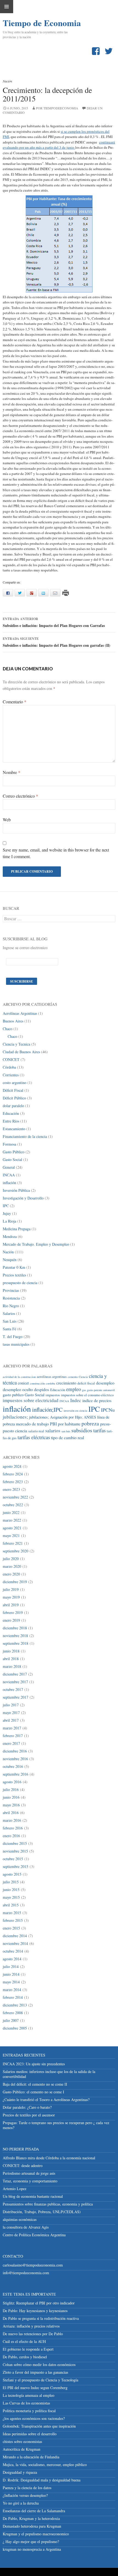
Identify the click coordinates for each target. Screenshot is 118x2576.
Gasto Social (12, 1160)
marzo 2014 (12, 1990)
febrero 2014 (13, 1997)
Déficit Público (14, 1098)
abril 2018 (11, 1659)
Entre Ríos (11, 1121)
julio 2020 (11, 1559)
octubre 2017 (13, 1689)
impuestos (53, 1395)
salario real (36, 1431)
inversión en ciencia (75, 1411)
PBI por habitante (65, 1424)
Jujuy (7, 1213)
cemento (73, 1377)
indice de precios (97, 1400)
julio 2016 (11, 1789)
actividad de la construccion (19, 1377)
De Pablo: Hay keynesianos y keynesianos (35, 2311)
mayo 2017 (11, 1713)
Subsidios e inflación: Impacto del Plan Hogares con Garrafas (54, 622)
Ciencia (83, 1377)
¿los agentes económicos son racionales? (34, 2418)
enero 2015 (11, 1928)
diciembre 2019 (15, 1582)
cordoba (50, 1383)
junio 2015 (11, 1890)
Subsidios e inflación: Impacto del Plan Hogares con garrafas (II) (57, 642)
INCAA (9, 1175)
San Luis (10, 1321)
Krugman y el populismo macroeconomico (36, 2534)
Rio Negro (11, 1306)
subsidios (82, 1430)
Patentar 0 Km (14, 1267)
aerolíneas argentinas (52, 1377)
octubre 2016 (13, 1766)
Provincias (11, 1290)
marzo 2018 (12, 1666)
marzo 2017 (12, 1728)
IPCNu (108, 1410)
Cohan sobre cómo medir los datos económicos (39, 2364)
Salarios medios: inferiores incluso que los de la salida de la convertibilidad (49, 2074)
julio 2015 (11, 1882)
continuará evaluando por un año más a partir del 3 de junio (59, 145)
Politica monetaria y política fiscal (29, 2411)
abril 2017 (11, 1720)
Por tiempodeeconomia (57, 108)
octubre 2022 (13, 1505)
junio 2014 (11, 1974)
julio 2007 (11, 2020)
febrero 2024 (13, 1474)
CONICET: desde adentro (23, 2165)
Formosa (9, 1144)
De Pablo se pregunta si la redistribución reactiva (41, 2318)
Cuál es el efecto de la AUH (24, 2341)
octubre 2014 (13, 1951)
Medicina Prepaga (17, 1229)
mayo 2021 (11, 1536)
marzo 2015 (12, 1913)
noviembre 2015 (15, 1851)
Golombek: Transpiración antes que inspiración (39, 2426)
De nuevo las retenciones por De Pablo (33, 2334)
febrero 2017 (13, 1736)
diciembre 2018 (15, 1628)
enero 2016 (11, 1836)
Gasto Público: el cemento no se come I (33, 2092)
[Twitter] (110, 51)
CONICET (11, 1059)
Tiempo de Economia (30, 23)
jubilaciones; (15, 1417)
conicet (23, 1383)
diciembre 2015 (15, 1843)
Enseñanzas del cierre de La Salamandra (34, 2511)
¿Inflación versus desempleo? (25, 2495)
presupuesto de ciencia (20, 1283)
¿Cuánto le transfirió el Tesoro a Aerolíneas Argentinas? (46, 2100)
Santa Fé (9, 1329)
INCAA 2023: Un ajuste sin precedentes (34, 2064)
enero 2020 (11, 1574)
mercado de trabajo (32, 1424)
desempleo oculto (18, 1389)
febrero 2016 (13, 1828)
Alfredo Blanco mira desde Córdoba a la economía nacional (49, 2158)
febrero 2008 (13, 2013)
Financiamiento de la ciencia (25, 1136)
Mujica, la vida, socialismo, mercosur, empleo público (45, 2465)
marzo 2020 (12, 1566)
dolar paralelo (13, 1106)
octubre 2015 (13, 1859)
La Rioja (9, 1221)
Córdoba (9, 1067)
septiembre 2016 (16, 1774)
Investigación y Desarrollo (23, 1198)
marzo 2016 (12, 1820)
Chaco (8, 1029)
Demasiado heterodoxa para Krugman (32, 2526)
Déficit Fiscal (13, 1090)
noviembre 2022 (15, 1497)
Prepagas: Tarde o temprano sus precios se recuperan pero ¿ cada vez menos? (56, 2125)
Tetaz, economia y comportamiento (30, 2181)
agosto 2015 (12, 1874)
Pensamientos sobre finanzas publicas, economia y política (48, 2204)
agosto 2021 (12, 1528)
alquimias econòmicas (20, 2219)
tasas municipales (16, 1344)
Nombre (12, 772)
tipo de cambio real (68, 1437)
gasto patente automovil (101, 1390)
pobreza (90, 1423)
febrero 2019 (13, 1612)
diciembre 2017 (15, 1674)
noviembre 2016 (15, 1759)
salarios (53, 1431)
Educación (11, 1113)
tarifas (99, 1430)
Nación (7, 81)
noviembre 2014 (15, 1943)
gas (84, 1390)
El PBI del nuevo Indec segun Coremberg (35, 2388)
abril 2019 (11, 1605)
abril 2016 (11, 1813)
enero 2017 (11, 1743)
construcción (37, 1383)
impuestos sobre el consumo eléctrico (87, 1395)
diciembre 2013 (15, 2005)
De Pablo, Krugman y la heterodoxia (31, 2518)
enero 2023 (11, 1489)
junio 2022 (11, 1512)
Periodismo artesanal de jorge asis (29, 2173)
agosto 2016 (12, 1782)
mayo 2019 (11, 1597)
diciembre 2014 (15, 1936)
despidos (42, 1389)
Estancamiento (14, 1129)
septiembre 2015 (16, 1866)
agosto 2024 (12, 1466)
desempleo (105, 1383)
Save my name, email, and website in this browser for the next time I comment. (56, 853)
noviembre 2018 (15, 1636)
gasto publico (13, 1395)
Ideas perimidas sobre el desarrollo (30, 2434)
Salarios (9, 1313)
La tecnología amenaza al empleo (29, 2395)
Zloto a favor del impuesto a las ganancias (35, 2372)
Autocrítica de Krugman (22, 2449)
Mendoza (10, 1236)
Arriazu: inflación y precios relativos (31, 2326)
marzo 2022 (12, 1520)
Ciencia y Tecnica (16, 1044)
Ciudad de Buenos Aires (21, 1052)
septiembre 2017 (16, 1697)
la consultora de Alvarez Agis (26, 2227)
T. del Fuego (13, 1337)
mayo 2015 (11, 1897)
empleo (74, 1389)
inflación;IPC (47, 1409)
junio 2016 (11, 1797)
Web (7, 819)
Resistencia (11, 1298)
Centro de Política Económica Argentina (34, 2235)
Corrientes (11, 1075)
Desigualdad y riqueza (20, 2472)
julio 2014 (11, 1966)
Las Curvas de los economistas (26, 2403)
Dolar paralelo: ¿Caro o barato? (27, 2107)
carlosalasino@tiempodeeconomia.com (33, 2265)
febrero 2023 (13, 1482)
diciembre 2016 (15, 1751)
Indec (76, 1400)
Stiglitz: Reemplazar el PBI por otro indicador (39, 2303)
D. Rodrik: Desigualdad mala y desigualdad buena (42, 2480)
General (9, 1167)
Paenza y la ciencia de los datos (27, 2488)
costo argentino (15, 1083)
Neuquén (10, 1260)
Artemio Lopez (15, 2189)
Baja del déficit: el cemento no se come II (35, 2084)
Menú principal (7, 7)
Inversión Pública (16, 1190)
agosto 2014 (12, 1959)
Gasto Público (14, 1152)
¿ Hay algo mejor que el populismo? (31, 2542)
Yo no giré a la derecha (21, 2503)
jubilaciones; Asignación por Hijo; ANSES (63, 1417)
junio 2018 (11, 1651)
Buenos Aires (13, 1021)
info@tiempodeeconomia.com (26, 2273)
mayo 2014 (11, 1982)
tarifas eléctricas (34, 1437)
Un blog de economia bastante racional (33, 2196)
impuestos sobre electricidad (31, 1400)
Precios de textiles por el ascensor (29, 2115)
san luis (66, 1431)
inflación (9, 1183)
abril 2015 (11, 1905)
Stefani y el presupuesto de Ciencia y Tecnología (40, 2380)
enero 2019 (11, 1620)
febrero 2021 (13, 1543)
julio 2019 (11, 1589)
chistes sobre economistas (22, 2441)
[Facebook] (97, 51)
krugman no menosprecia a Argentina (32, 2549)
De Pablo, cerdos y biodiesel (25, 2357)
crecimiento (66, 1383)
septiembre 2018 (16, 1643)
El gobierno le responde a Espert (28, 2349)
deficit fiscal (86, 1383)
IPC (6, 1206)
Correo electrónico (20, 796)
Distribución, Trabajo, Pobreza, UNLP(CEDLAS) (42, 2212)
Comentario (15, 702)
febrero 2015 (13, 1920)
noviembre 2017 (15, 1682)
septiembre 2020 (16, 1551)
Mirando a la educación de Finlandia (31, 2457)
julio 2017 (11, 1705)
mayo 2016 (11, 1805)
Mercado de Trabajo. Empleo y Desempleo (36, 1244)
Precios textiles (14, 1275)
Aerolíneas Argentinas (20, 1013)
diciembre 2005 (15, 2028)
